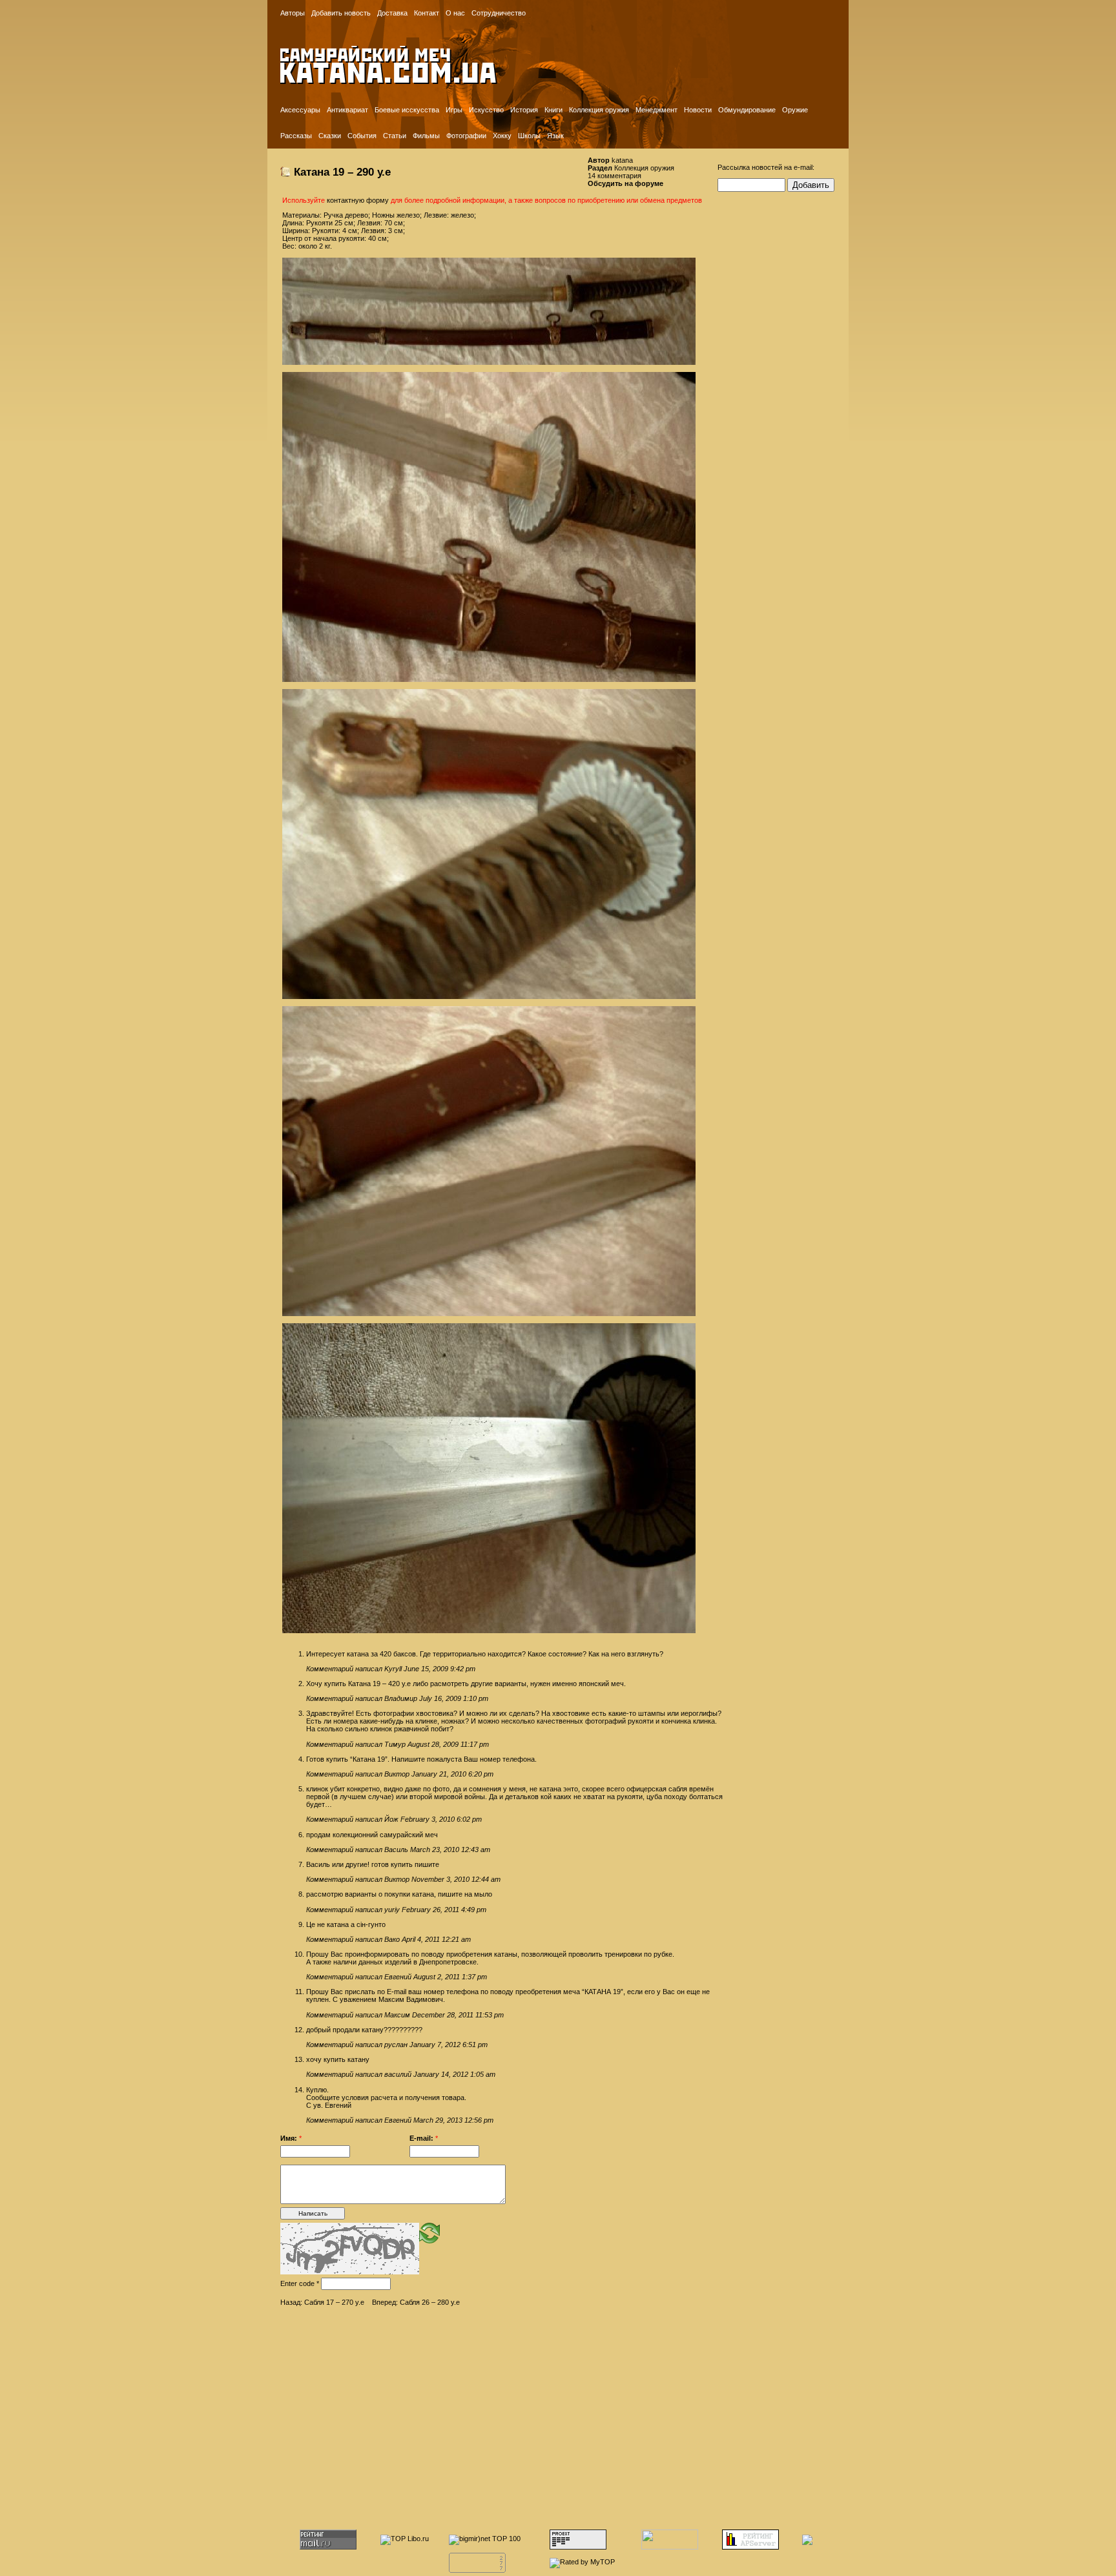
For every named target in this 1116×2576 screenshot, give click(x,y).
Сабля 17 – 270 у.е (334, 2302)
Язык (555, 136)
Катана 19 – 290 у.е (342, 172)
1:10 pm (476, 1698)
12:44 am (486, 1879)
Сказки (330, 136)
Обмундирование (747, 110)
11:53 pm (490, 2015)
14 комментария (615, 176)
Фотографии (466, 136)
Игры (454, 110)
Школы (529, 136)
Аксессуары (300, 110)
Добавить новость (341, 13)
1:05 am (483, 2074)
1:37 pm (474, 1977)
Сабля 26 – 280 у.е (430, 2302)
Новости (698, 110)
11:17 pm (475, 1744)
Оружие (795, 110)
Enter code (300, 2283)
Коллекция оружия (599, 110)
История (524, 110)
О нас (455, 13)
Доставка (392, 13)
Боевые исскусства (407, 110)
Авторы (293, 13)
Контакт (427, 13)
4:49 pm (474, 1910)
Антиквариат (347, 110)
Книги (553, 110)
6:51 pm (475, 2045)
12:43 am (476, 1850)
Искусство (486, 110)
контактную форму (358, 200)
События (362, 136)
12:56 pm (479, 2120)
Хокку (502, 136)
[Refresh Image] (429, 2232)
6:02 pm (469, 1819)
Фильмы (426, 136)
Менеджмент (656, 110)
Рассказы (296, 136)
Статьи (395, 136)
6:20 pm (481, 1774)
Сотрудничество (499, 13)
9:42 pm (463, 1669)
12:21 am (456, 1939)
